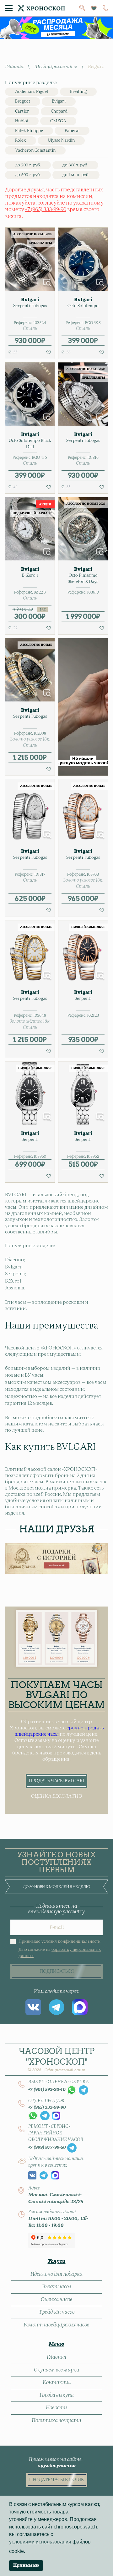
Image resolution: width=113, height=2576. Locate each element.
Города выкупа (57, 2395)
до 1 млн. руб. (76, 175)
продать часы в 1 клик (57, 2480)
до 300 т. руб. (75, 165)
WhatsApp (72, 2090)
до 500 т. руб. (28, 175)
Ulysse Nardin (61, 141)
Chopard (59, 111)
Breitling (78, 92)
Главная (14, 67)
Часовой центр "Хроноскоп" (57, 2059)
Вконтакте (33, 2007)
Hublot (22, 121)
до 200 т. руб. (28, 165)
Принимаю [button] (26, 2565)
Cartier (22, 111)
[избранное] (94, 8)
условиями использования (40, 2542)
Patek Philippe (29, 131)
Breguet (23, 101)
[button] (49, 352)
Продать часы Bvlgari (56, 1781)
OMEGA (58, 121)
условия (49, 1942)
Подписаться (57, 1971)
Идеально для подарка (56, 2274)
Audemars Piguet (32, 92)
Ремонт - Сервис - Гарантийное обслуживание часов (56, 2133)
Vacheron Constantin (35, 151)
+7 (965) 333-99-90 (46, 210)
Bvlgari (59, 101)
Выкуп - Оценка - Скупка (59, 2082)
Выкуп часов (57, 2287)
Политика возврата (56, 2421)
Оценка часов (57, 2300)
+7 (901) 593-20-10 (47, 2090)
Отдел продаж (46, 2101)
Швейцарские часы (56, 67)
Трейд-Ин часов (57, 2312)
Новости (56, 2408)
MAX (80, 2007)
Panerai (72, 131)
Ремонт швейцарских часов (56, 2325)
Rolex (21, 141)
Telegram (56, 2007)
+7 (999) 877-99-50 (47, 2148)
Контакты (57, 2382)
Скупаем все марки (57, 2370)
